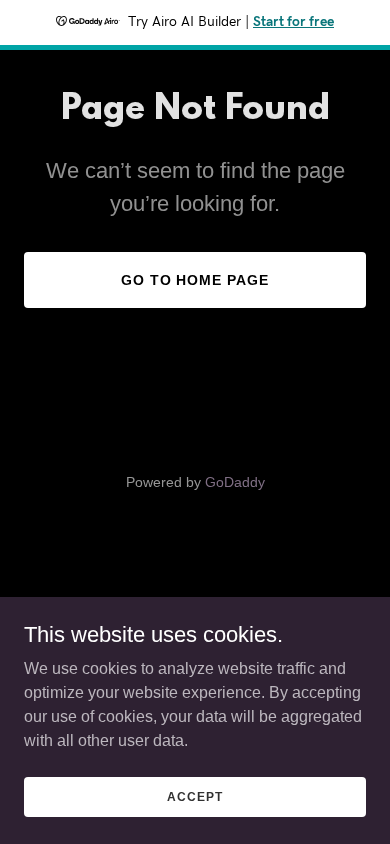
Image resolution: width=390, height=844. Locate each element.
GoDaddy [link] (235, 482)
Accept (194, 796)
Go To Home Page (195, 280)
